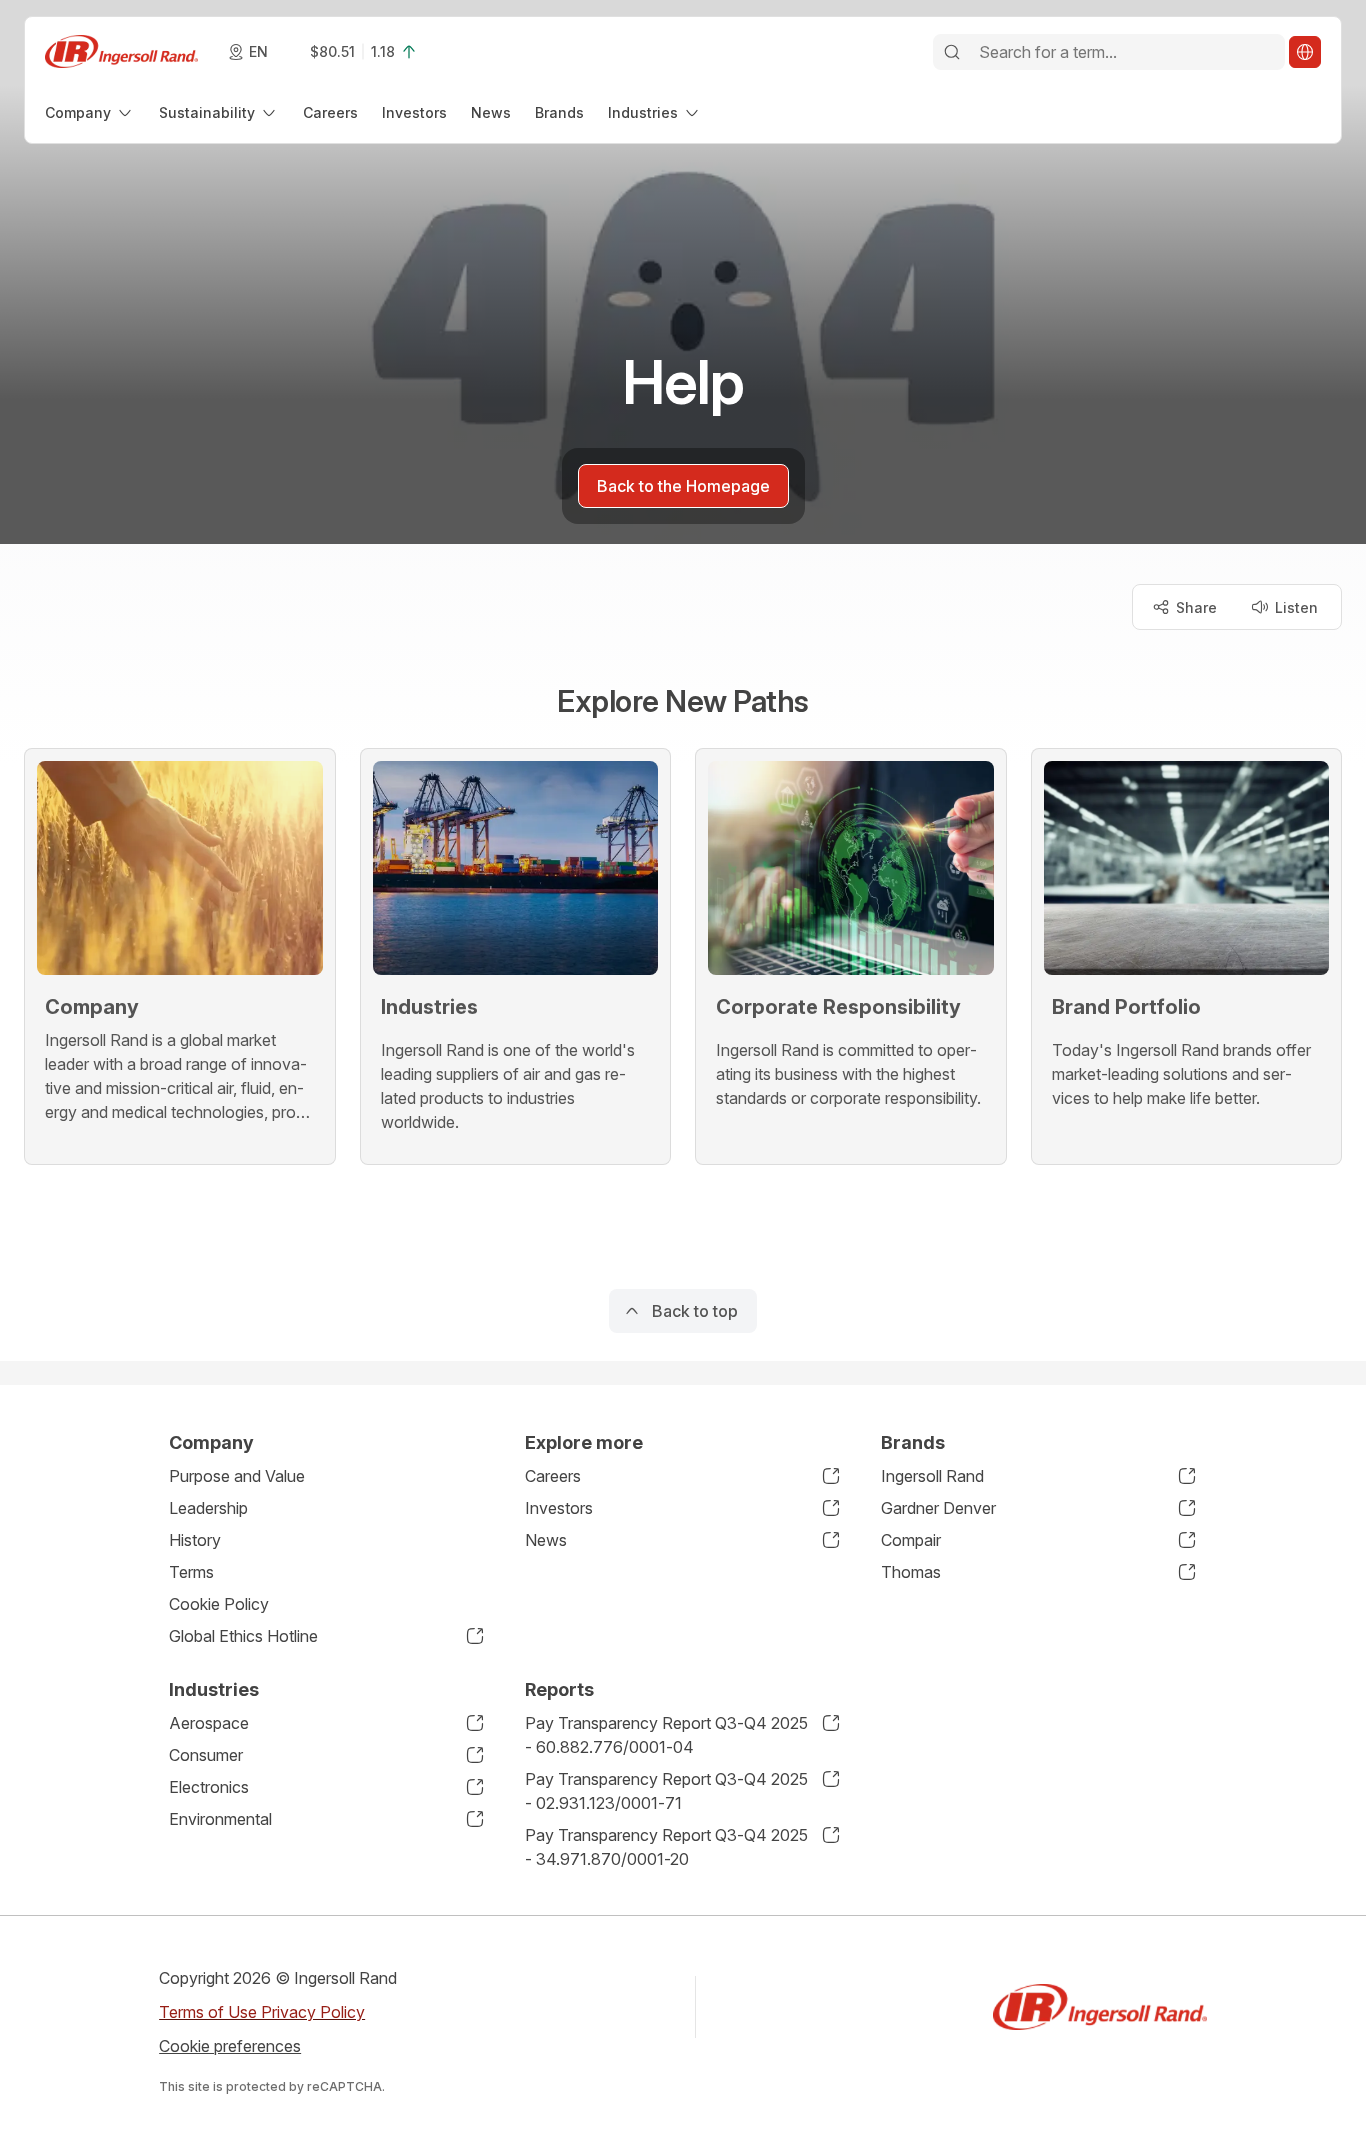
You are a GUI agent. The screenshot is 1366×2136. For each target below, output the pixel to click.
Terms (191, 1572)
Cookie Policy (219, 1604)
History (195, 1540)
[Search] (952, 52)
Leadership (208, 1508)
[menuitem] (90, 112)
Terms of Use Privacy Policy (262, 2012)
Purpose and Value (237, 1476)
